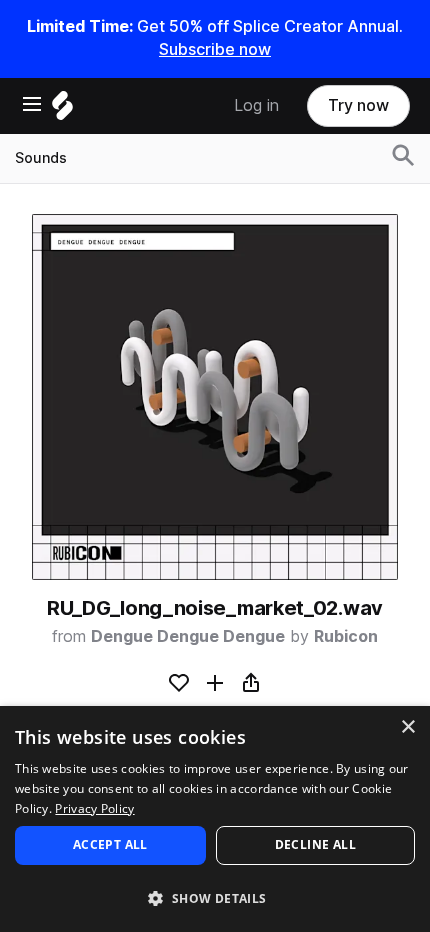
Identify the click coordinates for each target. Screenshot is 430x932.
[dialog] (215, 819)
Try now (358, 105)
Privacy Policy (94, 808)
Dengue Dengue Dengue (188, 636)
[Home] (62, 110)
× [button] (407, 727)
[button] (215, 897)
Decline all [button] (315, 844)
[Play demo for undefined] (215, 397)
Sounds (41, 158)
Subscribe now (215, 49)
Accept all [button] (110, 844)
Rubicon (346, 636)
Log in (256, 105)
